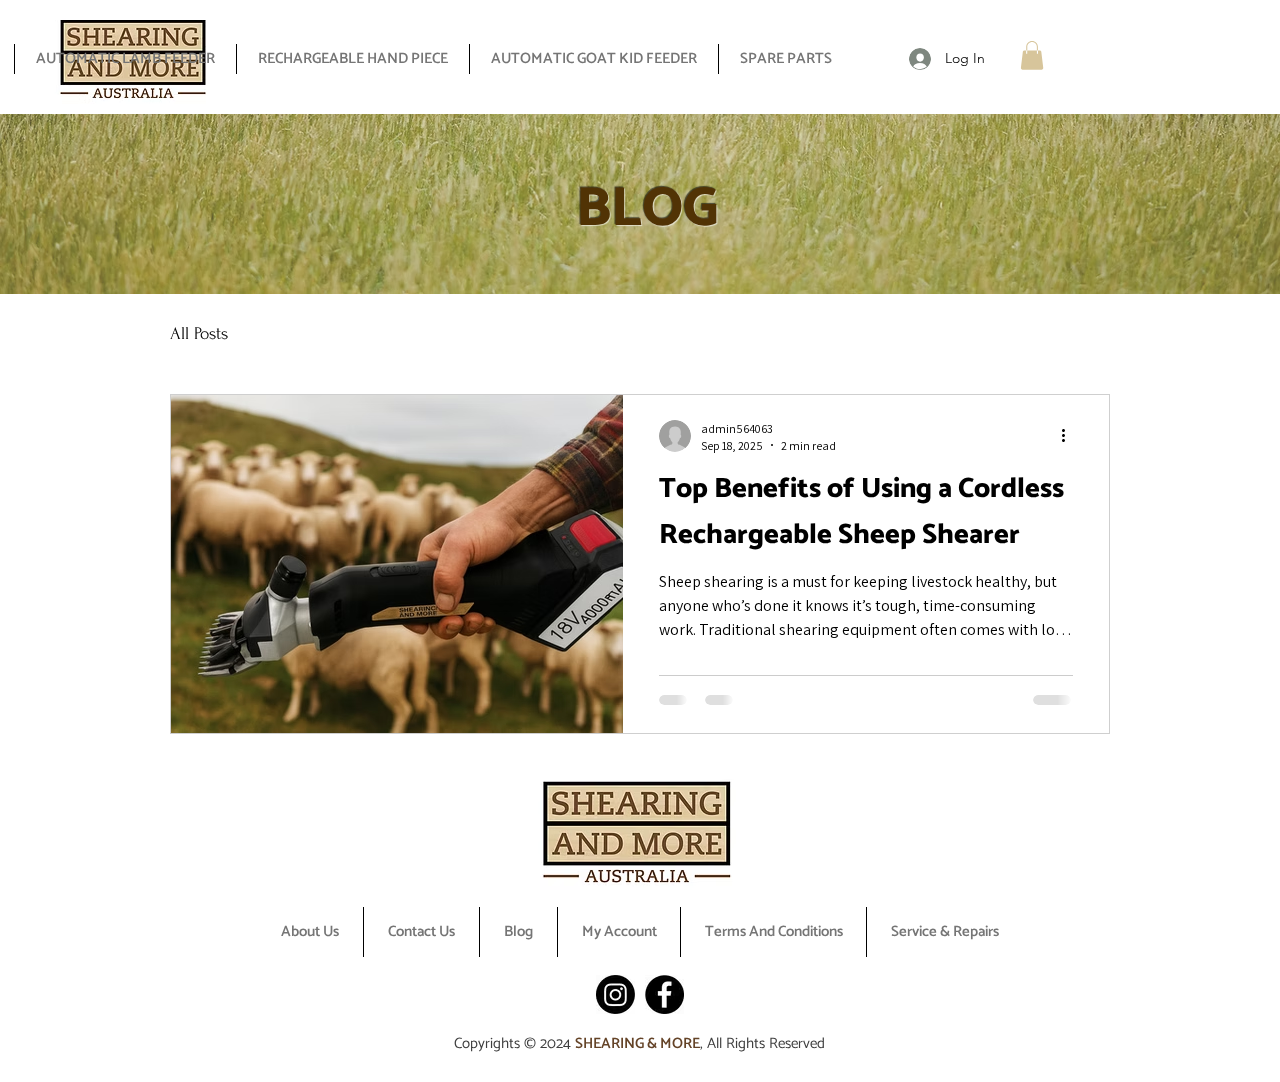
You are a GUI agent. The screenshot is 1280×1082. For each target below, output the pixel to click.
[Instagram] (615, 994)
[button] (1032, 55)
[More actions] (1070, 436)
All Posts (199, 333)
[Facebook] (664, 994)
